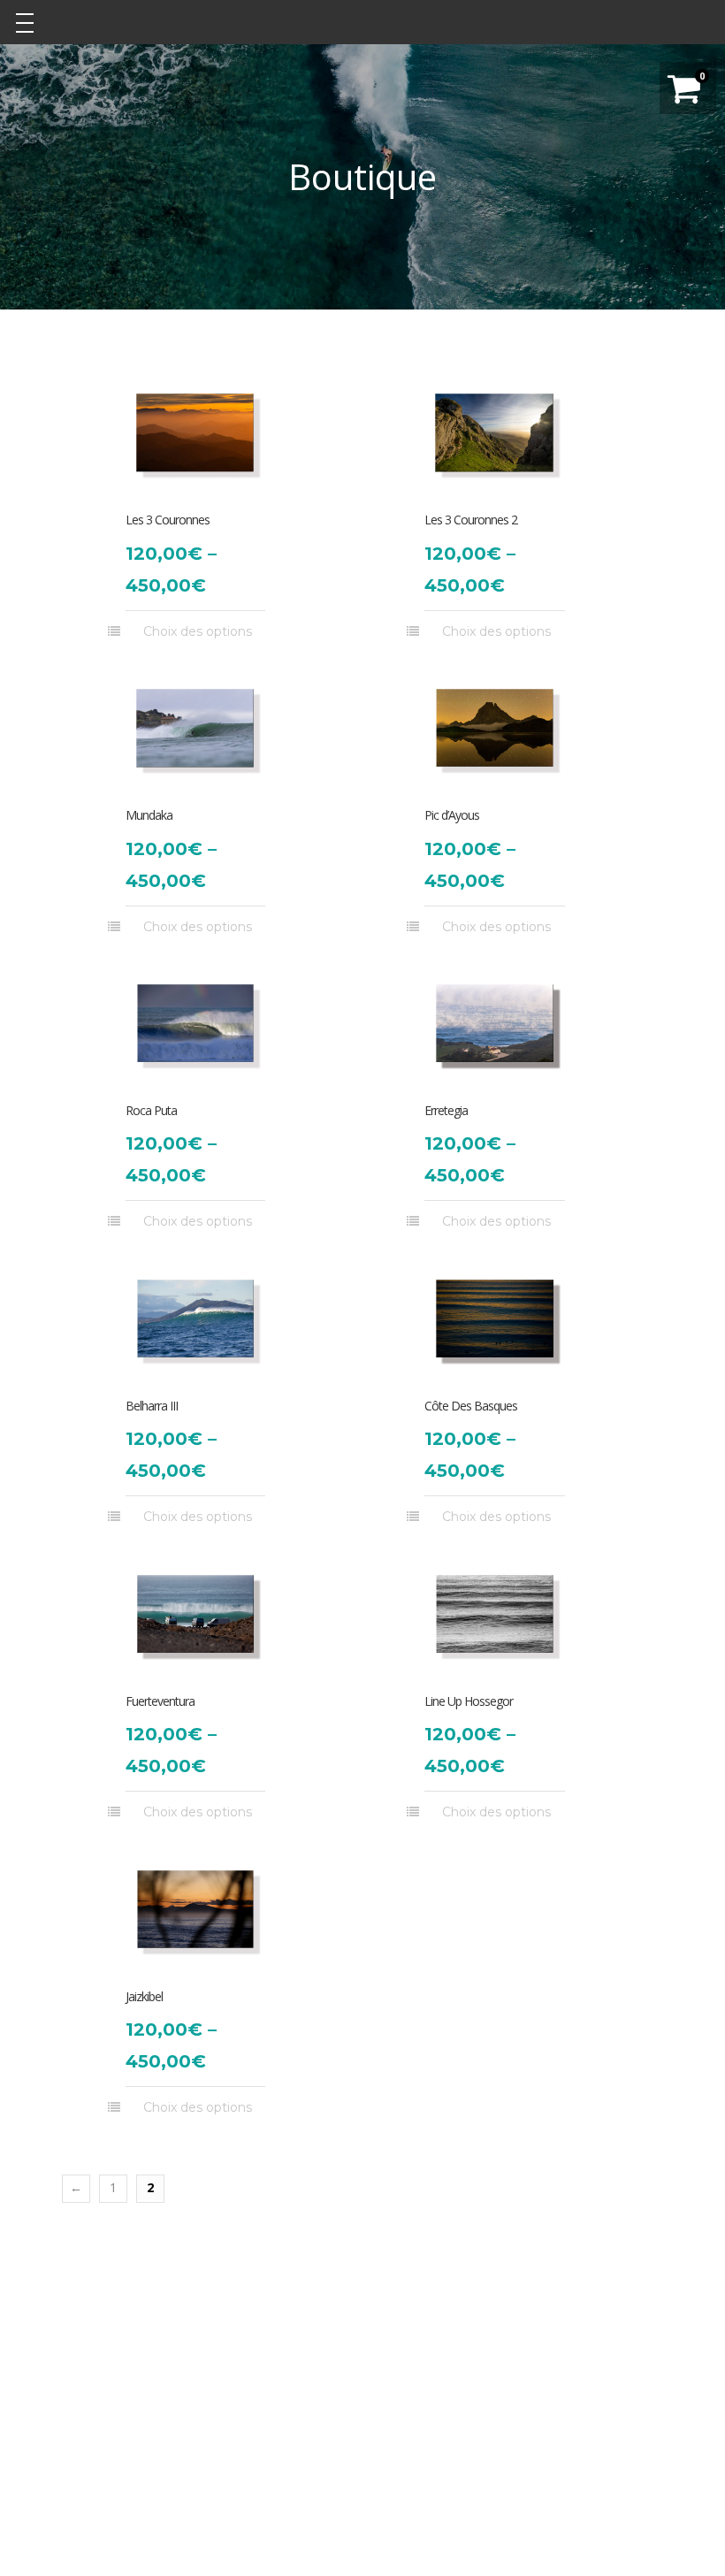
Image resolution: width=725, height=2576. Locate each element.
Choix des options (198, 631)
